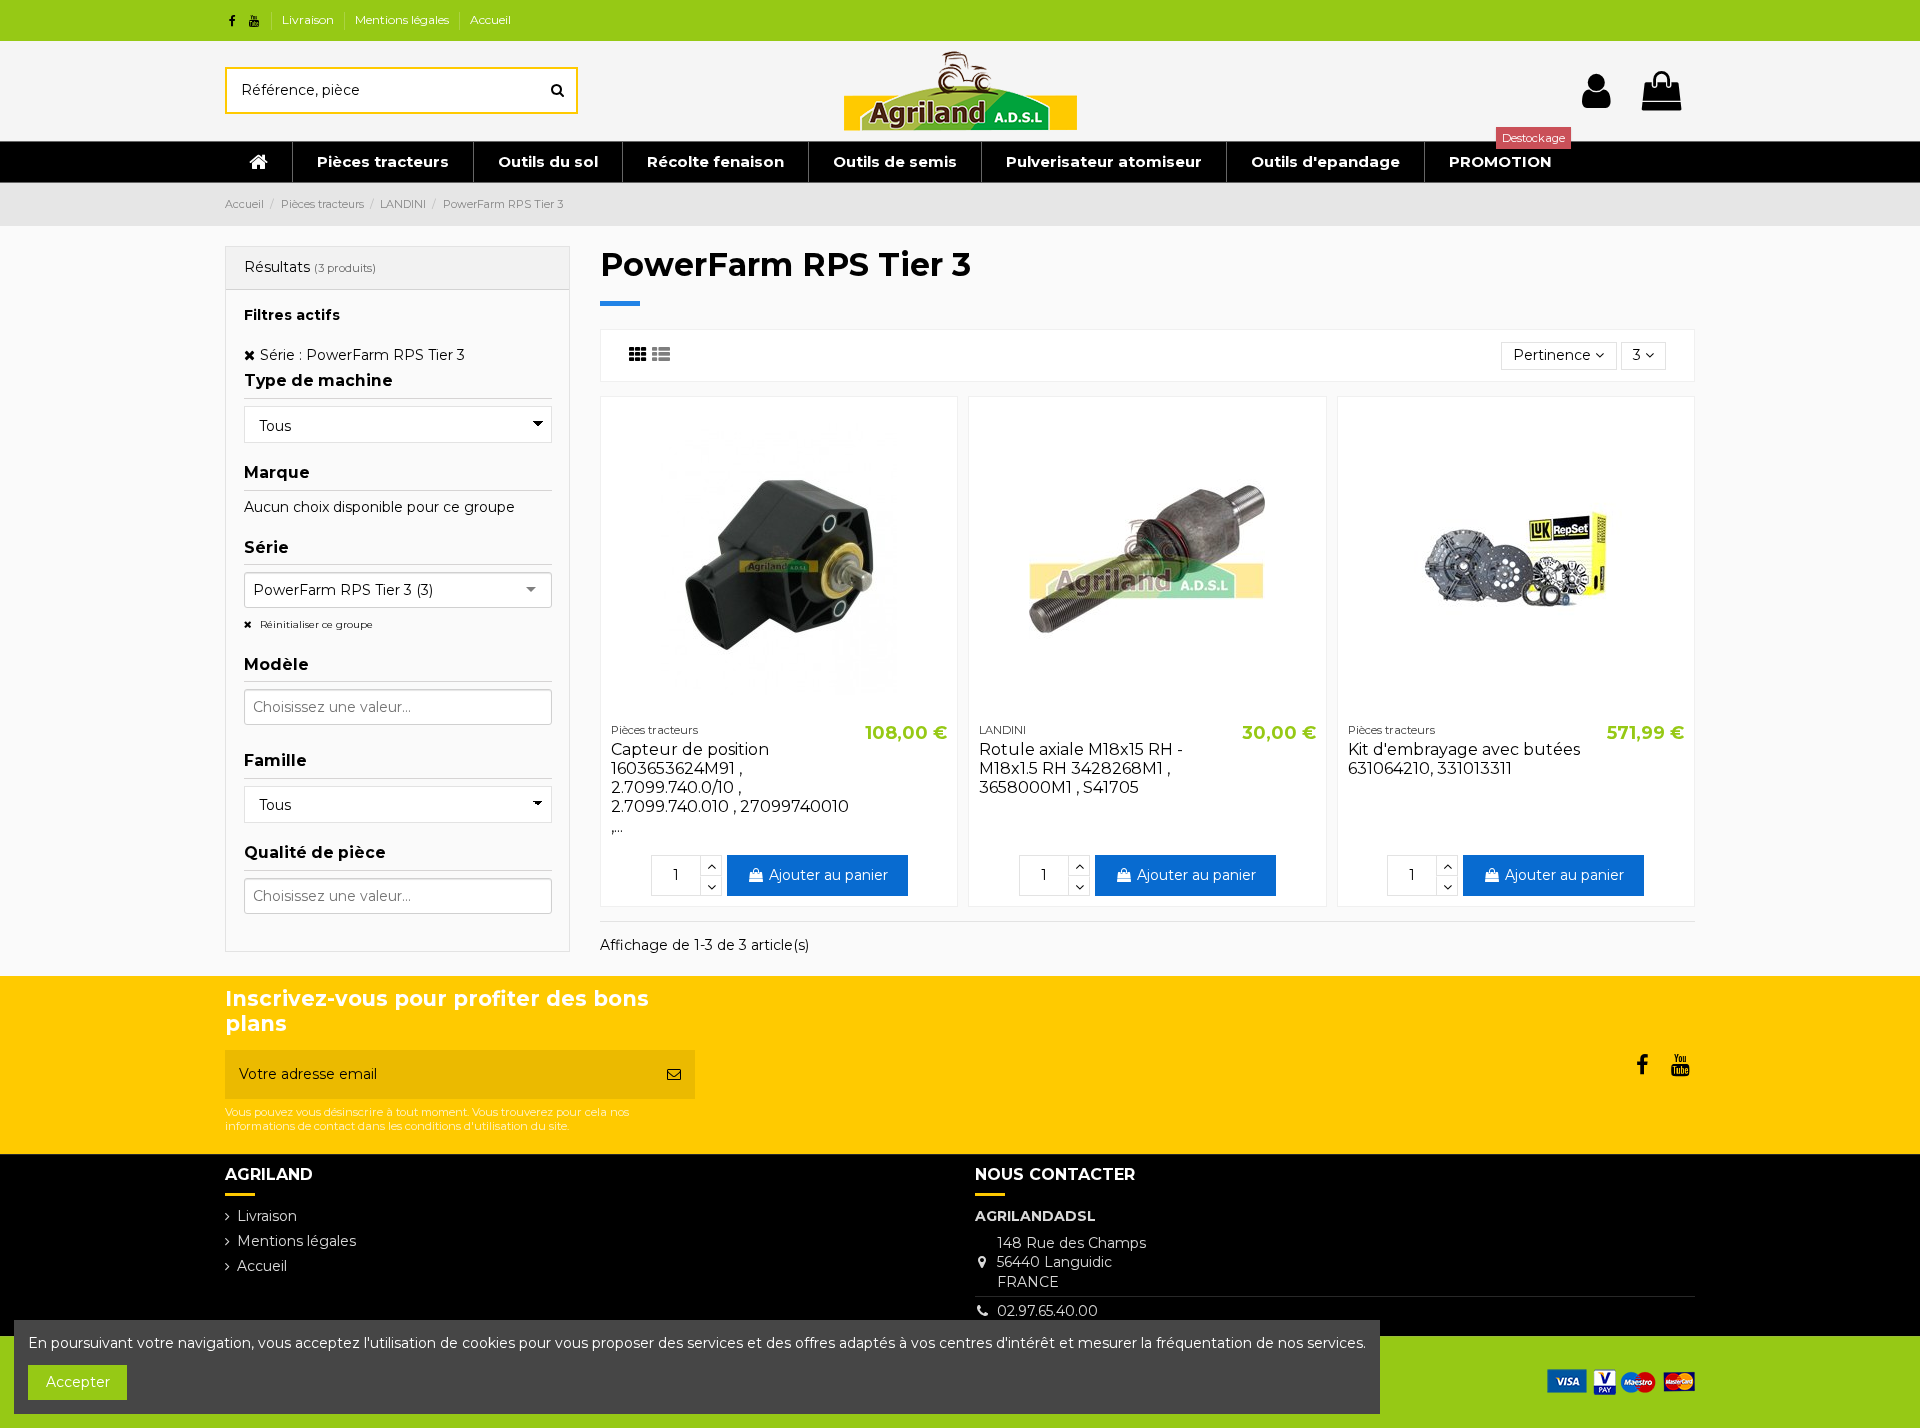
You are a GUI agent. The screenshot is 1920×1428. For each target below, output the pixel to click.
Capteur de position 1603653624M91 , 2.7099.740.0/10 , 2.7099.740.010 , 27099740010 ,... (730, 788)
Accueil (490, 19)
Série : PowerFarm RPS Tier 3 (362, 355)
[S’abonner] (674, 1074)
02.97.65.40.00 (1047, 1311)
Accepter (78, 1382)
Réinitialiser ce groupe (315, 624)
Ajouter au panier (828, 875)
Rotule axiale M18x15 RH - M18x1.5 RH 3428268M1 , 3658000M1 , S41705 (1081, 768)
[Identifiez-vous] (1596, 91)
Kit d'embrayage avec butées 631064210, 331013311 (1464, 759)
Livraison (309, 19)
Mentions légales (403, 19)
